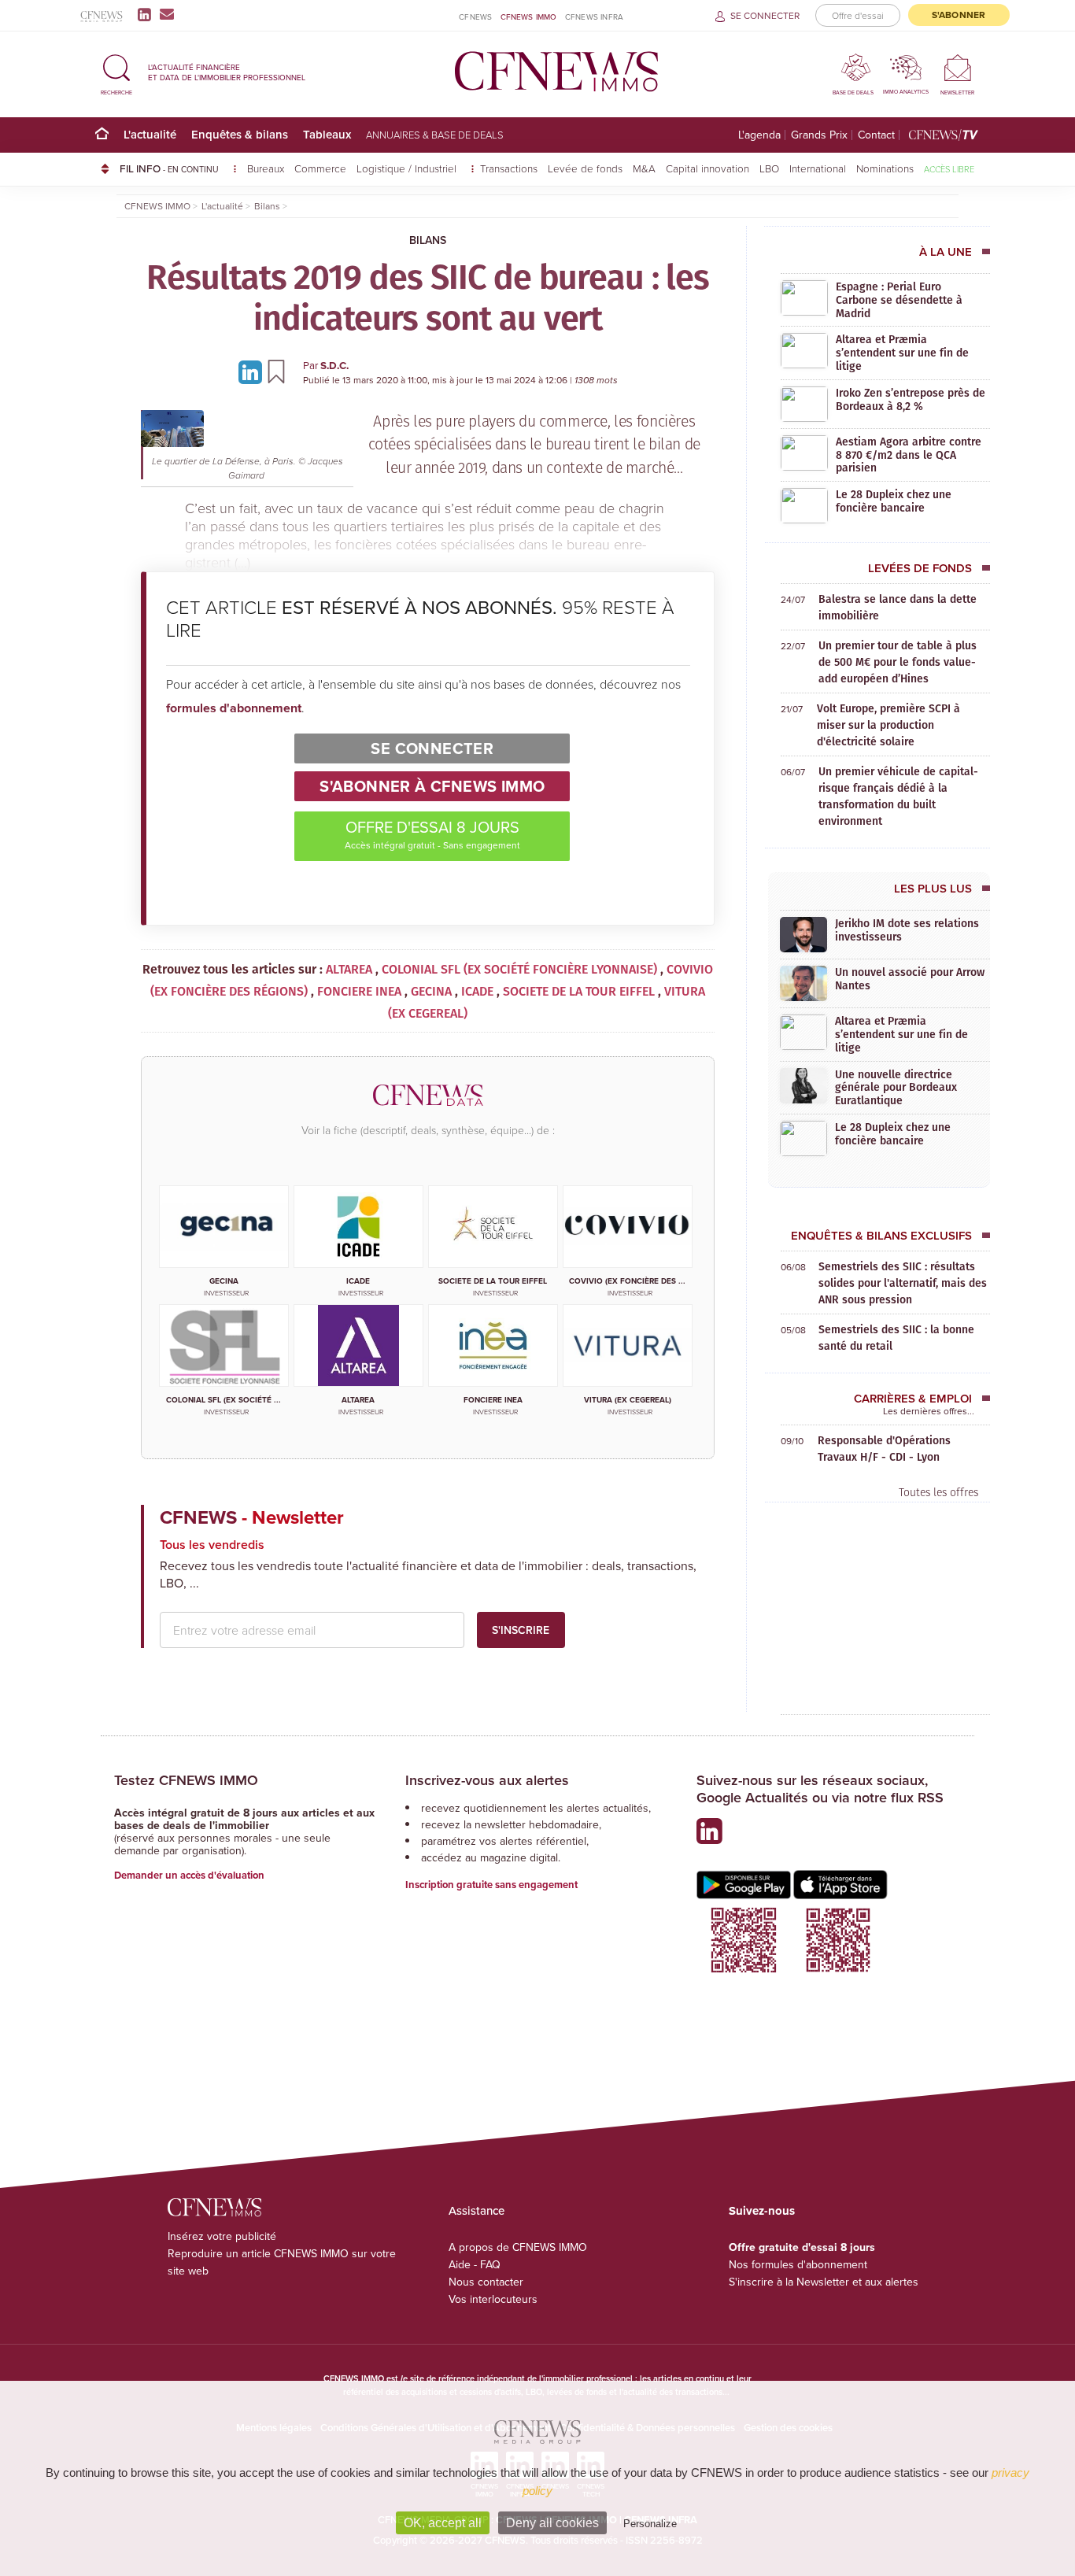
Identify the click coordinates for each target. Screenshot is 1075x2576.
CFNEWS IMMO (529, 17)
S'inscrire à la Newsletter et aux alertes (824, 2282)
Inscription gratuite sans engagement (491, 1885)
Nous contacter (486, 2282)
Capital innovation (707, 168)
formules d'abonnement (234, 708)
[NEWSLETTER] (957, 67)
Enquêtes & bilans (240, 134)
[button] (116, 72)
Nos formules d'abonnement (798, 2264)
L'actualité (150, 134)
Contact (876, 135)
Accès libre (949, 169)
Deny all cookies (552, 2523)
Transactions (509, 168)
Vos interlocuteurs (493, 2299)
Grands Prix (819, 135)
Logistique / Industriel (408, 168)
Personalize (650, 2524)
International (818, 168)
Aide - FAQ (475, 2264)
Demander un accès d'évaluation (189, 1875)
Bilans (428, 240)
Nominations (885, 168)
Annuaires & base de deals (435, 135)
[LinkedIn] (148, 14)
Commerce (320, 168)
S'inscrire (521, 1630)
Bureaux (266, 168)
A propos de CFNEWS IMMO (518, 2247)
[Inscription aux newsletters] (167, 14)
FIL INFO (169, 168)
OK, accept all (443, 2523)
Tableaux (327, 134)
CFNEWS (475, 17)
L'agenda (759, 135)
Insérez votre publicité (222, 2236)
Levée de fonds (585, 168)
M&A (644, 168)
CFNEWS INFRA (594, 17)
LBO (769, 168)
